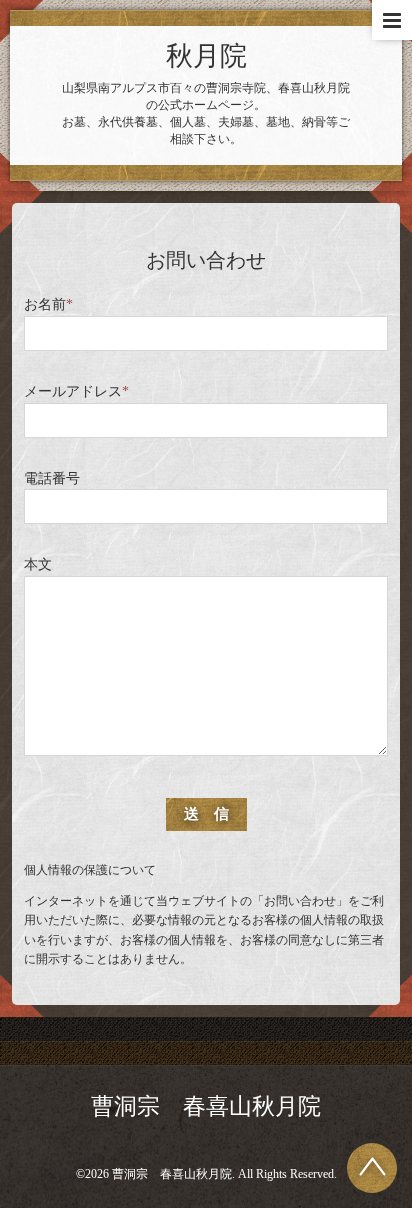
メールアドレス (76, 391)
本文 (38, 564)
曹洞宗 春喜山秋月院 (206, 1106)
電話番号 (52, 478)
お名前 (48, 304)
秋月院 (206, 56)
